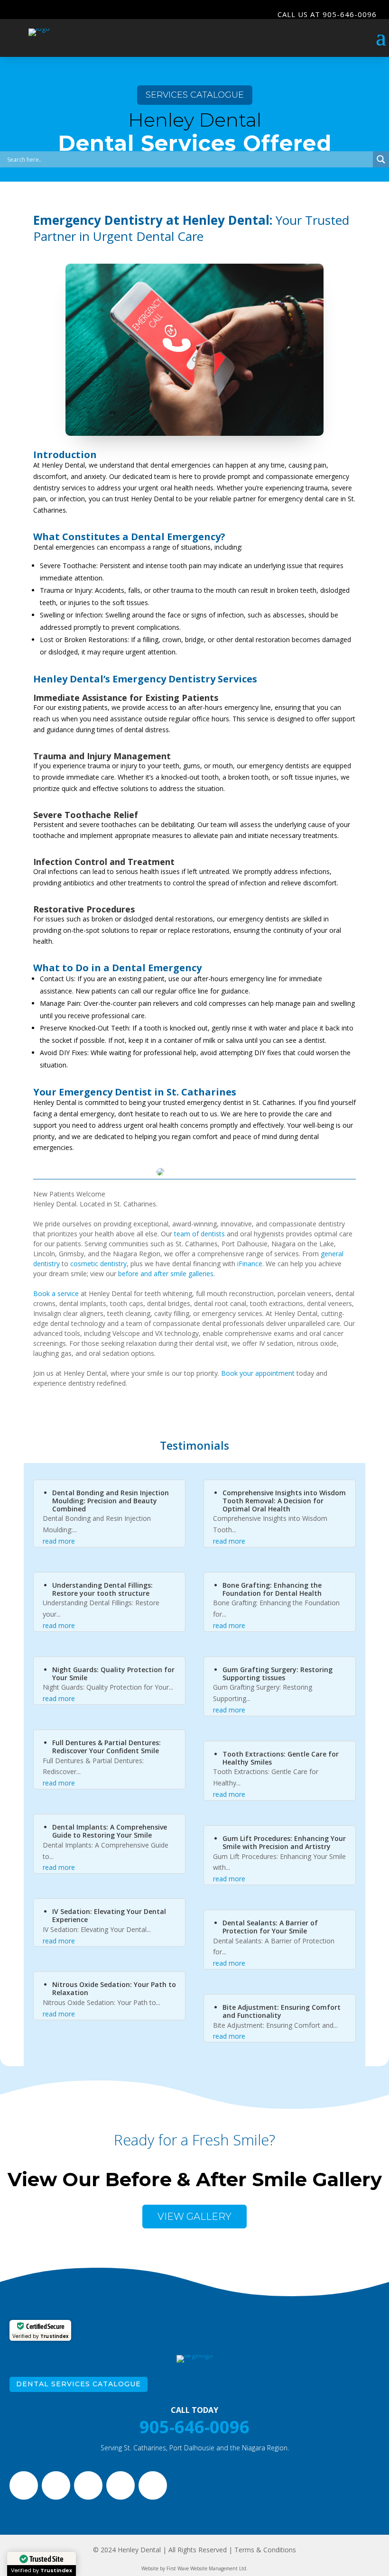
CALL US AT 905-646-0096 (327, 14)
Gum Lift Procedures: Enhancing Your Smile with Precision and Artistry (284, 1842)
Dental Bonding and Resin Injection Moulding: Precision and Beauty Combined (111, 1501)
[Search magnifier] (381, 159)
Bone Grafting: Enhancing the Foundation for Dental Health (272, 1589)
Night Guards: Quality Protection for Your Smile (113, 1674)
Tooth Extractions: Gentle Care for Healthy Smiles (281, 1758)
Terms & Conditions (265, 2550)
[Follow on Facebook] (24, 2485)
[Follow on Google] (88, 2485)
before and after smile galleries (166, 1274)
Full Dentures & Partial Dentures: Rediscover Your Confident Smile (107, 1747)
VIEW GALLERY (194, 2217)
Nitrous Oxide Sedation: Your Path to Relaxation (114, 1988)
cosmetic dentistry (98, 1264)
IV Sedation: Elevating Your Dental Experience (109, 1915)
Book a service (56, 1293)
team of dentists (199, 1234)
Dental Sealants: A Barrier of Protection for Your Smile (270, 1927)
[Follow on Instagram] (56, 2485)
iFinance (250, 1264)
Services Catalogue (195, 95)
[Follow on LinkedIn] (153, 2485)
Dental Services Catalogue (79, 2384)
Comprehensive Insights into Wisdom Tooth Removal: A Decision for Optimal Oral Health (284, 1501)
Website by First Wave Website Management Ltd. (194, 2568)
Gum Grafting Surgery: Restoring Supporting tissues (278, 1674)
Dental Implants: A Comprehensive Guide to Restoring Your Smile (110, 1831)
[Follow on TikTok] (120, 2485)
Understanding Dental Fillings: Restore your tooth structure (102, 1589)
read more (59, 1541)
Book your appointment (258, 1373)
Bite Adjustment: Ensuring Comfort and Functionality (282, 2011)
